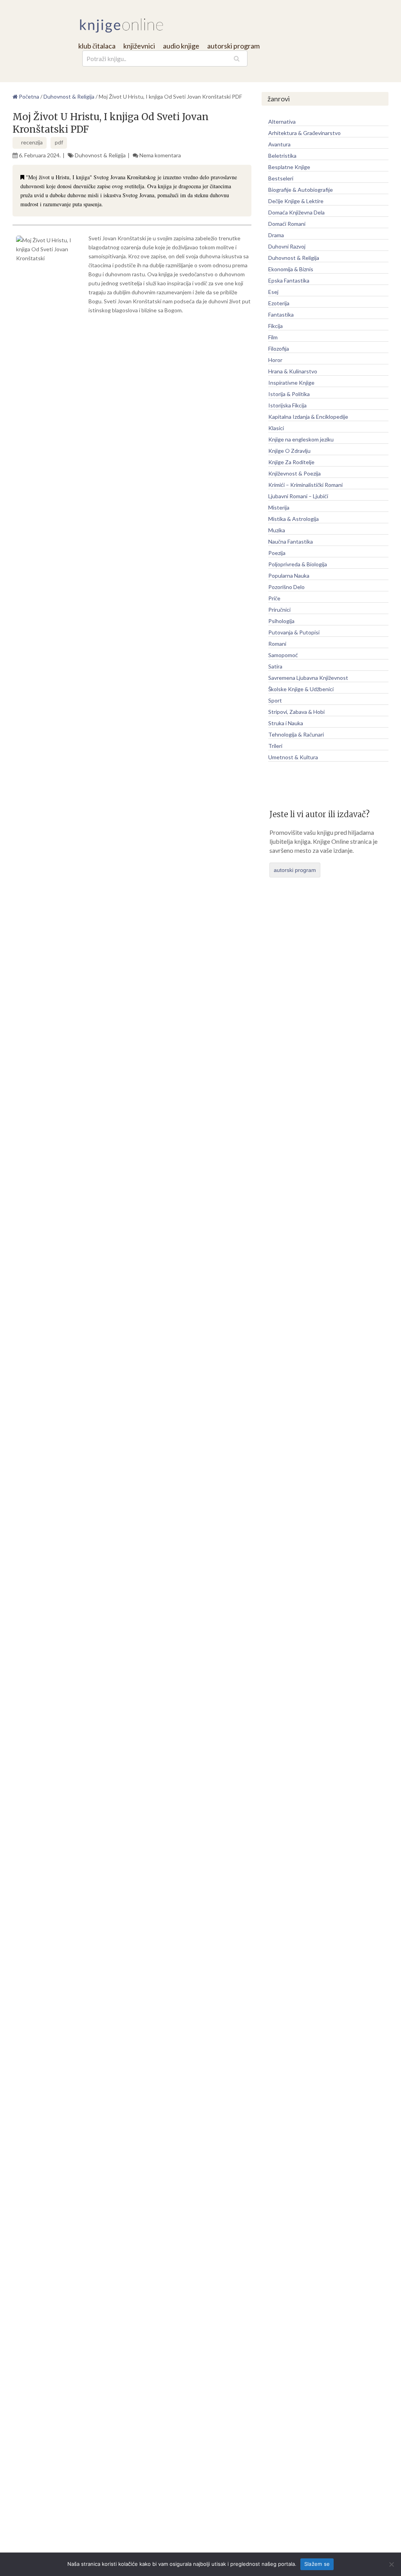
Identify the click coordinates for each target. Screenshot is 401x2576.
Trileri (275, 746)
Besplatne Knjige (289, 167)
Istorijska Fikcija (287, 405)
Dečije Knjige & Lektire (296, 201)
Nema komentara (160, 155)
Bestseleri (281, 178)
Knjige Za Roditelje (291, 462)
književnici (139, 46)
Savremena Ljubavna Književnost (308, 678)
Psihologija (281, 621)
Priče (274, 598)
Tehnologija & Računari (296, 734)
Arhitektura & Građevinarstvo (304, 133)
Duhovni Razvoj (287, 246)
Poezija (277, 553)
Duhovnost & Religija (100, 155)
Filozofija (279, 349)
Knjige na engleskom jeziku (301, 439)
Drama (276, 235)
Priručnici (279, 610)
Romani (277, 644)
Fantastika (281, 314)
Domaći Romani (287, 224)
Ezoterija (279, 303)
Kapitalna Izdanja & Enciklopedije (308, 417)
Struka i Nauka (286, 723)
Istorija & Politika (289, 394)
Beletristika (282, 156)
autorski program (233, 46)
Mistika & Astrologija (294, 519)
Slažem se (317, 2564)
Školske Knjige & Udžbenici (301, 689)
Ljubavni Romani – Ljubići (298, 496)
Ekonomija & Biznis (291, 269)
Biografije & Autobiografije (301, 190)
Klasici (276, 428)
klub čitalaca (97, 46)
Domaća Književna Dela (296, 212)
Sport (275, 700)
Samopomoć (283, 655)
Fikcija (275, 326)
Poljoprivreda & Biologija (298, 564)
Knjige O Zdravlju (289, 451)
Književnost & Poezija (294, 473)
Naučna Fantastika (291, 541)
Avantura (279, 144)
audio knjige (181, 46)
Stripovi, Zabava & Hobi (296, 712)
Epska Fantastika (289, 280)
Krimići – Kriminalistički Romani (305, 485)
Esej (273, 292)
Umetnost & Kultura (293, 757)
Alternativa (282, 122)
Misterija (279, 507)
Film (273, 337)
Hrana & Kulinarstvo (293, 371)
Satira (275, 666)
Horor (275, 360)
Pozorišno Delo (286, 587)
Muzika (277, 530)
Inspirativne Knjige (291, 383)
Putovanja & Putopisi (294, 632)
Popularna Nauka (289, 576)
